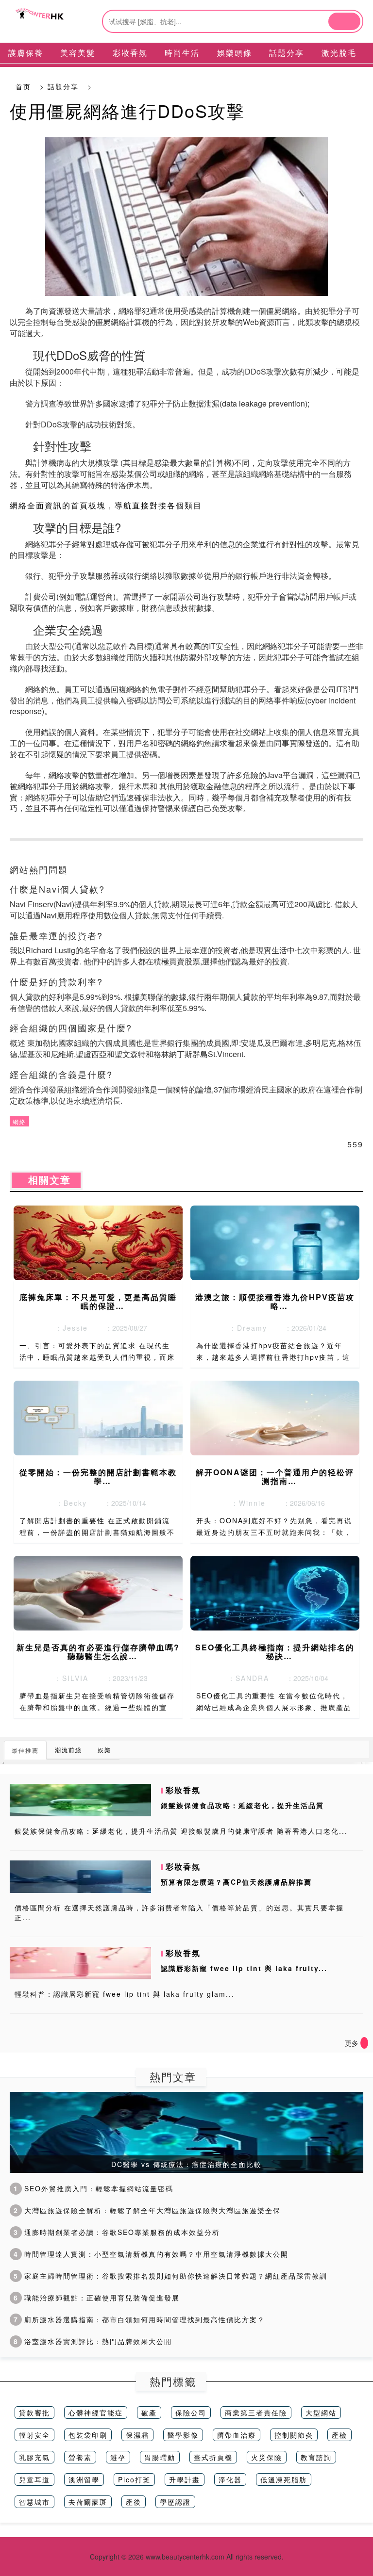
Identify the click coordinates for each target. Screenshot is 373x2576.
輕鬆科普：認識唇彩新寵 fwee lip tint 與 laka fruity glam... (125, 1994)
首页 (23, 86)
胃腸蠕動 (160, 2457)
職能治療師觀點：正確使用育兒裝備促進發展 (97, 2298)
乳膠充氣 (34, 2457)
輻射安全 (34, 2435)
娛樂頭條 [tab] (235, 53)
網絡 (19, 1121)
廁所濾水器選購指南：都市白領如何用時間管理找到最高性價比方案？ (139, 2319)
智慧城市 (34, 2502)
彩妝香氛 (183, 1790)
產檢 (339, 2435)
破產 (149, 2413)
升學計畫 (185, 2479)
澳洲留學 (84, 2479)
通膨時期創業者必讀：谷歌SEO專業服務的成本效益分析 (117, 2232)
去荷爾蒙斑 (88, 2502)
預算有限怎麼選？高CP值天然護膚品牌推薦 (236, 1882)
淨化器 (230, 2479)
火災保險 (267, 2457)
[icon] (364, 2043)
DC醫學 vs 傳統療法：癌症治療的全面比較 (186, 2164)
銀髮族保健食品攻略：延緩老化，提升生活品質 (242, 1805)
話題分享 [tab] (287, 53)
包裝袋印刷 (88, 2435)
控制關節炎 (294, 2435)
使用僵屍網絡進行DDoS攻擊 (127, 110)
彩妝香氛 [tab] (130, 53)
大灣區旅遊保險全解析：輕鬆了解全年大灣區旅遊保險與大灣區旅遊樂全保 (147, 2210)
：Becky (68, 1503)
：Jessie (68, 1328)
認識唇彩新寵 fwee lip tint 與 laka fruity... (244, 1968)
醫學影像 (183, 2435)
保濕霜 (137, 2435)
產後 (134, 2502)
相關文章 (46, 1180)
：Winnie (246, 1503)
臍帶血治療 (237, 2435)
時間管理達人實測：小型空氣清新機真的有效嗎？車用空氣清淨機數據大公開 (151, 2254)
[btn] (344, 21)
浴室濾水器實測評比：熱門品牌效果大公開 (93, 2341)
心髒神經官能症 (96, 2413)
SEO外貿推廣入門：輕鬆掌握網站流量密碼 (93, 2188)
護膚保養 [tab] (26, 53)
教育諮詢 (316, 2457)
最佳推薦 (25, 1750)
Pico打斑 (134, 2479)
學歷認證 (175, 2502)
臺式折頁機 (213, 2457)
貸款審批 (34, 2413)
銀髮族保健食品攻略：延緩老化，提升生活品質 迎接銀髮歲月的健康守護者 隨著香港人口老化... (181, 1831)
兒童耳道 (34, 2479)
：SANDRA (246, 1678)
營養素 (80, 2457)
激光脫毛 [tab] (339, 53)
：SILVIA (68, 1678)
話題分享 (63, 86)
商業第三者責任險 (256, 2413)
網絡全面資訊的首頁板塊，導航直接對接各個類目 (106, 505)
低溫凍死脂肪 (284, 2479)
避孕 (118, 2457)
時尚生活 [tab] (182, 53)
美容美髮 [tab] (78, 53)
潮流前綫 (68, 1750)
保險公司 (191, 2413)
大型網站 (321, 2413)
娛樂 (104, 1750)
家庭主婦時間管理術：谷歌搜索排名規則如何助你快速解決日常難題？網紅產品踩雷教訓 (170, 2276)
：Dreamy (245, 1328)
